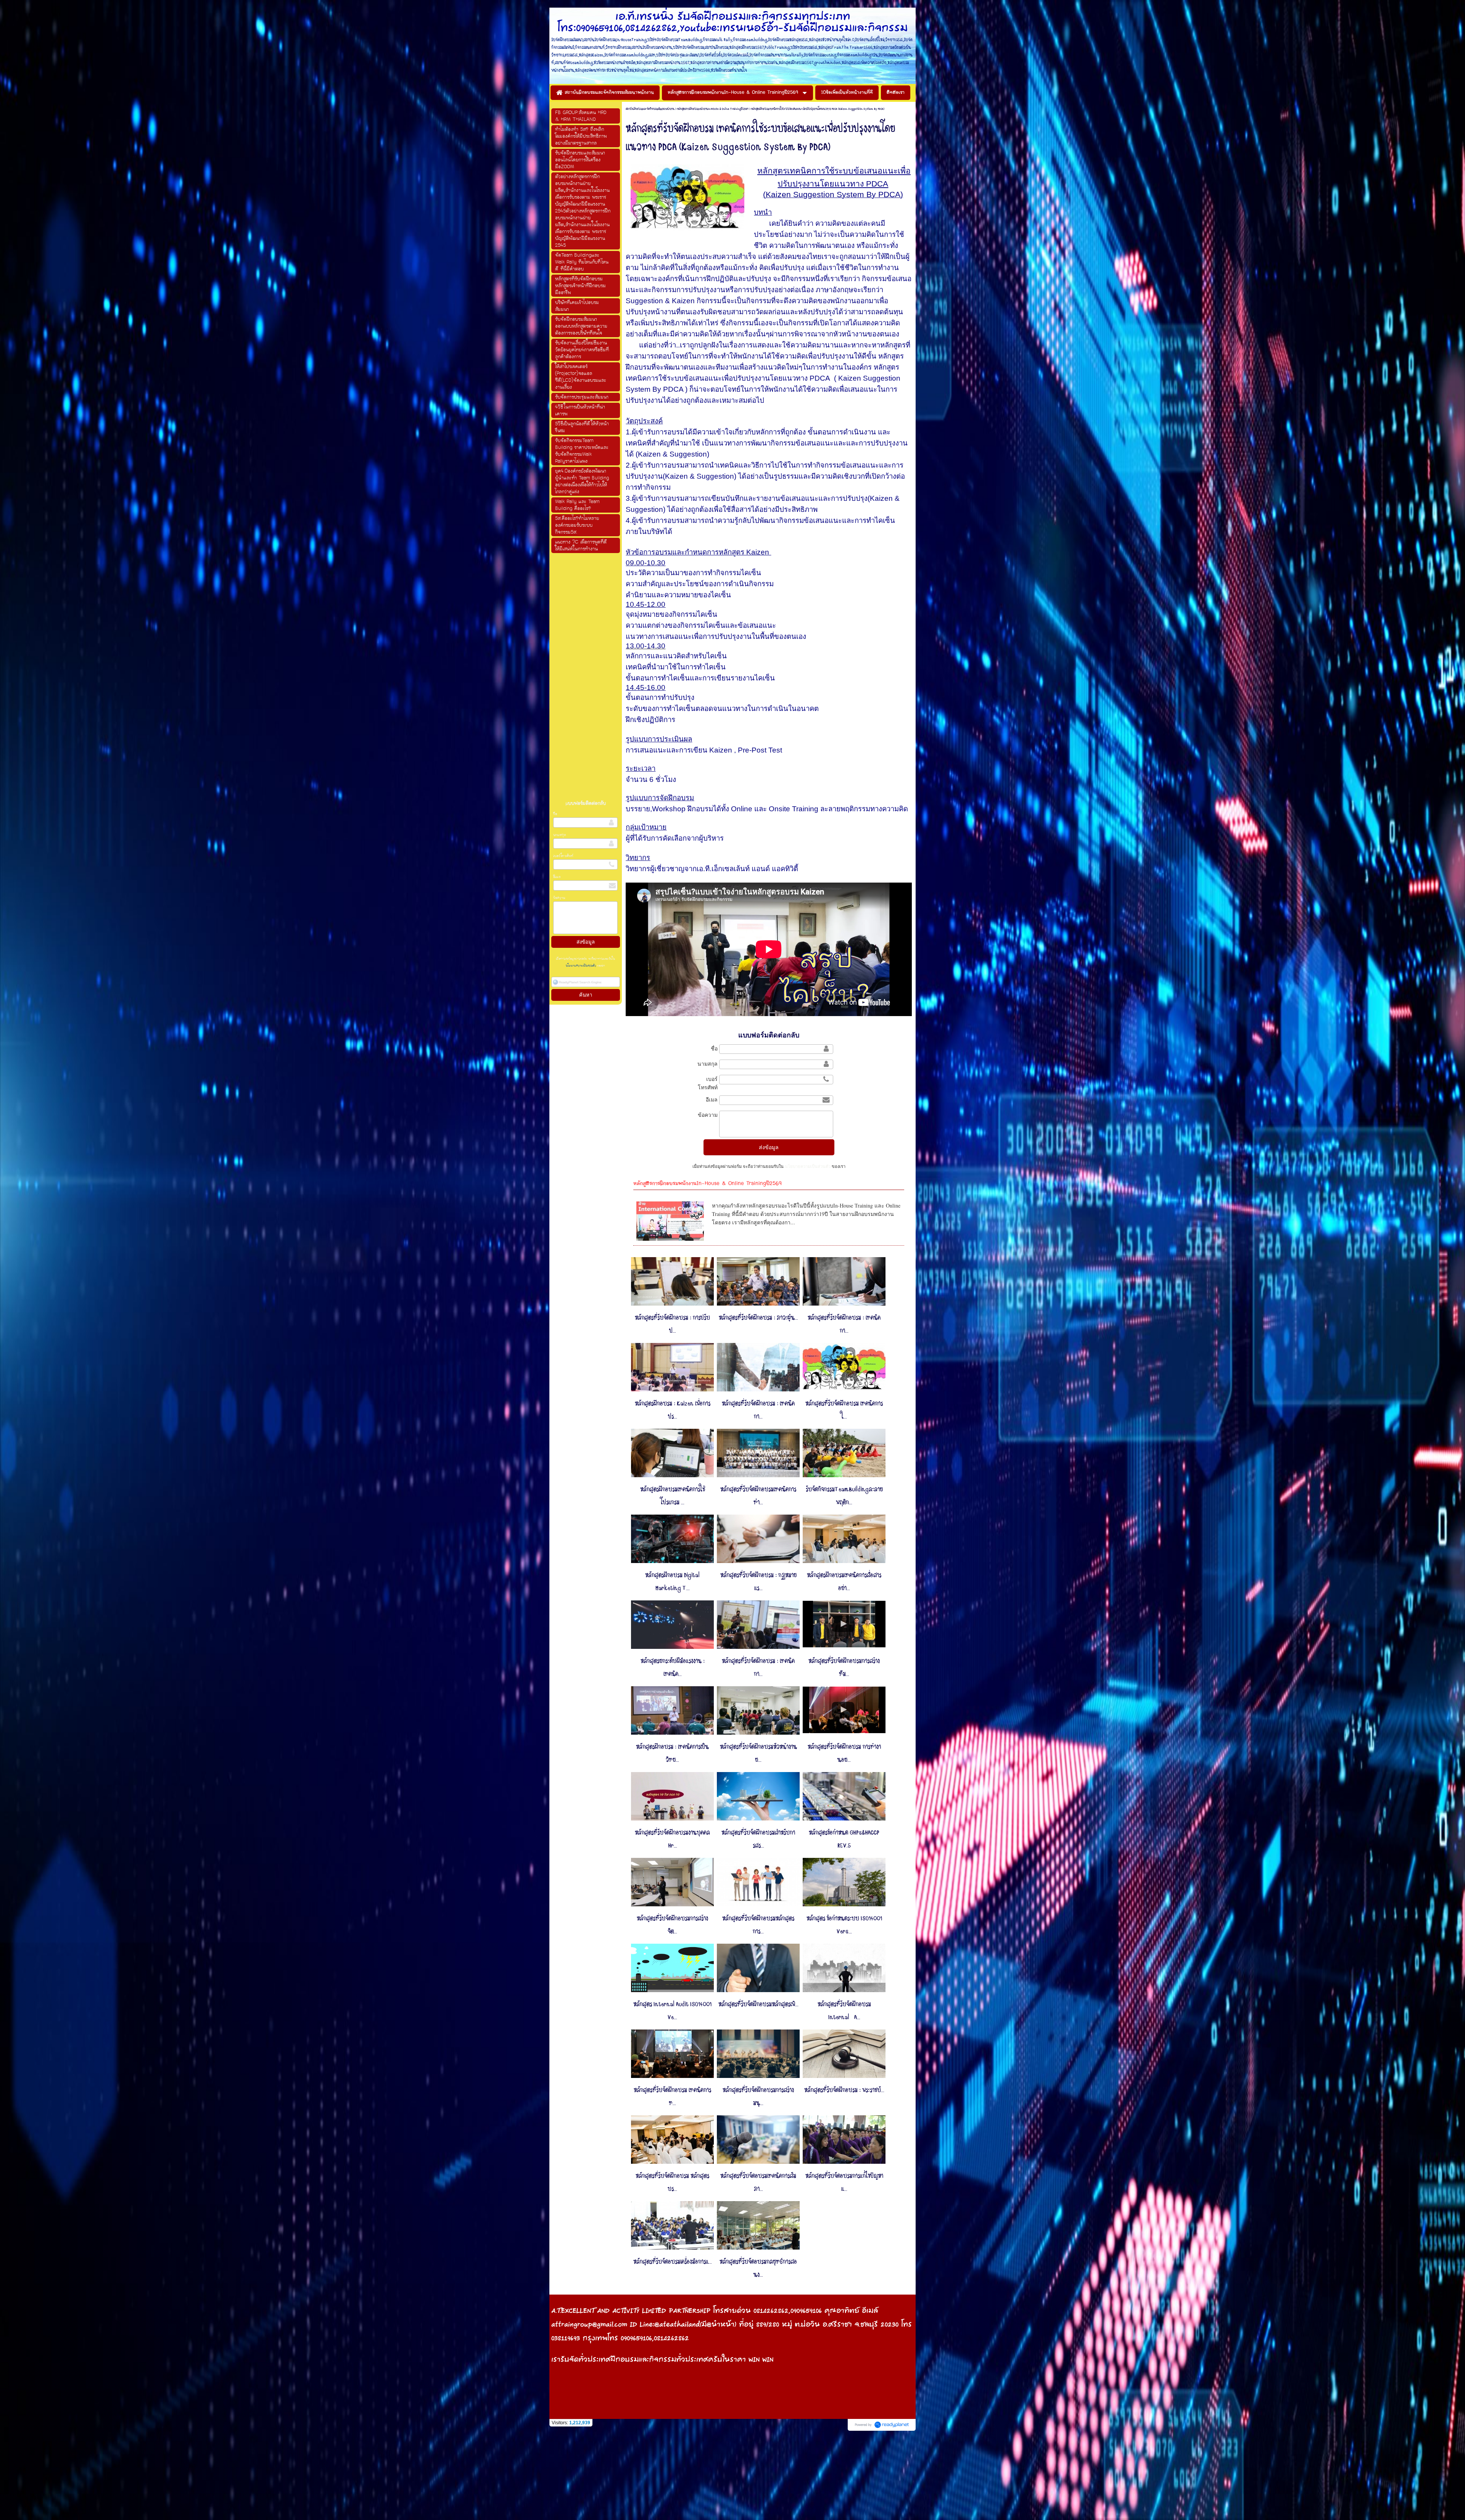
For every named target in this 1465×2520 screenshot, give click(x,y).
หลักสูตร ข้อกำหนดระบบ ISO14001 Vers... (844, 1925)
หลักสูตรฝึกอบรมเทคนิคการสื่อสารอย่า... (844, 1582)
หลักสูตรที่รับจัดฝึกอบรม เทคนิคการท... (672, 2097)
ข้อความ (559, 898)
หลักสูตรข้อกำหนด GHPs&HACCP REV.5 (844, 1839)
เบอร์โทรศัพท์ (563, 856)
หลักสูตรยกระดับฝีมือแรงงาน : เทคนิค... (673, 1668)
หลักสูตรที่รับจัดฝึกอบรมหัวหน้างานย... (758, 1753)
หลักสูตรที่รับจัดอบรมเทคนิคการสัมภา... (758, 2182)
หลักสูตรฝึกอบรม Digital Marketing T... (672, 1582)
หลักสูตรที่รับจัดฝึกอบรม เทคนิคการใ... (844, 1410)
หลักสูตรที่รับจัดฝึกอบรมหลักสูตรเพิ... (758, 2004)
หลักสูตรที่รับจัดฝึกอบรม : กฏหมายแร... (758, 1582)
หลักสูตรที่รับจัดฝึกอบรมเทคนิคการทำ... (758, 1496)
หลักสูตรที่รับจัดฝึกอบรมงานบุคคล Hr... (672, 1839)
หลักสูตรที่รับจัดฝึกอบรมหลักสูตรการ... (758, 1925)
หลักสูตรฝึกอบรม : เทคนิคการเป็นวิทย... (672, 1753)
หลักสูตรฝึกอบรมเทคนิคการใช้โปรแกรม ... (673, 1496)
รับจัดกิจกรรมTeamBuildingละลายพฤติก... (844, 1496)
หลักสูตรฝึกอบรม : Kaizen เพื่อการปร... (673, 1410)
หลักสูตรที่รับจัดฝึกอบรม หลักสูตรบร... (672, 2182)
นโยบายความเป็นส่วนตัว (581, 966)
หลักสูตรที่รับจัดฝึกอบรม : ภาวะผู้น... (758, 1318)
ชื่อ (555, 814)
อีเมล (557, 877)
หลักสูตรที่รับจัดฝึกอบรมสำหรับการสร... (758, 1839)
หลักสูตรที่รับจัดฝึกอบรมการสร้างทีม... (844, 1668)
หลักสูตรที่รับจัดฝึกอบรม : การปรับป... (672, 1324)
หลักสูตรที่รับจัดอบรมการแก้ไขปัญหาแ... (844, 2182)
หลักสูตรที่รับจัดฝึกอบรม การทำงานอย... (844, 1753)
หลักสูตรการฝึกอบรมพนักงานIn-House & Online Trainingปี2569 (713, 109)
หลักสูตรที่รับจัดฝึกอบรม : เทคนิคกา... (844, 1324)
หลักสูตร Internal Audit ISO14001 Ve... (672, 2011)
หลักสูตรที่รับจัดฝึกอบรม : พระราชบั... (844, 2090)
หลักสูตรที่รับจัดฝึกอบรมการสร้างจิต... (672, 1925)
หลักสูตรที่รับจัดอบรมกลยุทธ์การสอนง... (758, 2268)
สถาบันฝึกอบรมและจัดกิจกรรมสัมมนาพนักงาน (650, 109)
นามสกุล (560, 835)
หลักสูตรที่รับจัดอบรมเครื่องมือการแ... (673, 2262)
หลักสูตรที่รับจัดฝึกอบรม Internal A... (844, 2011)
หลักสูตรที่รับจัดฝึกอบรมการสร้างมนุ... (758, 2097)
